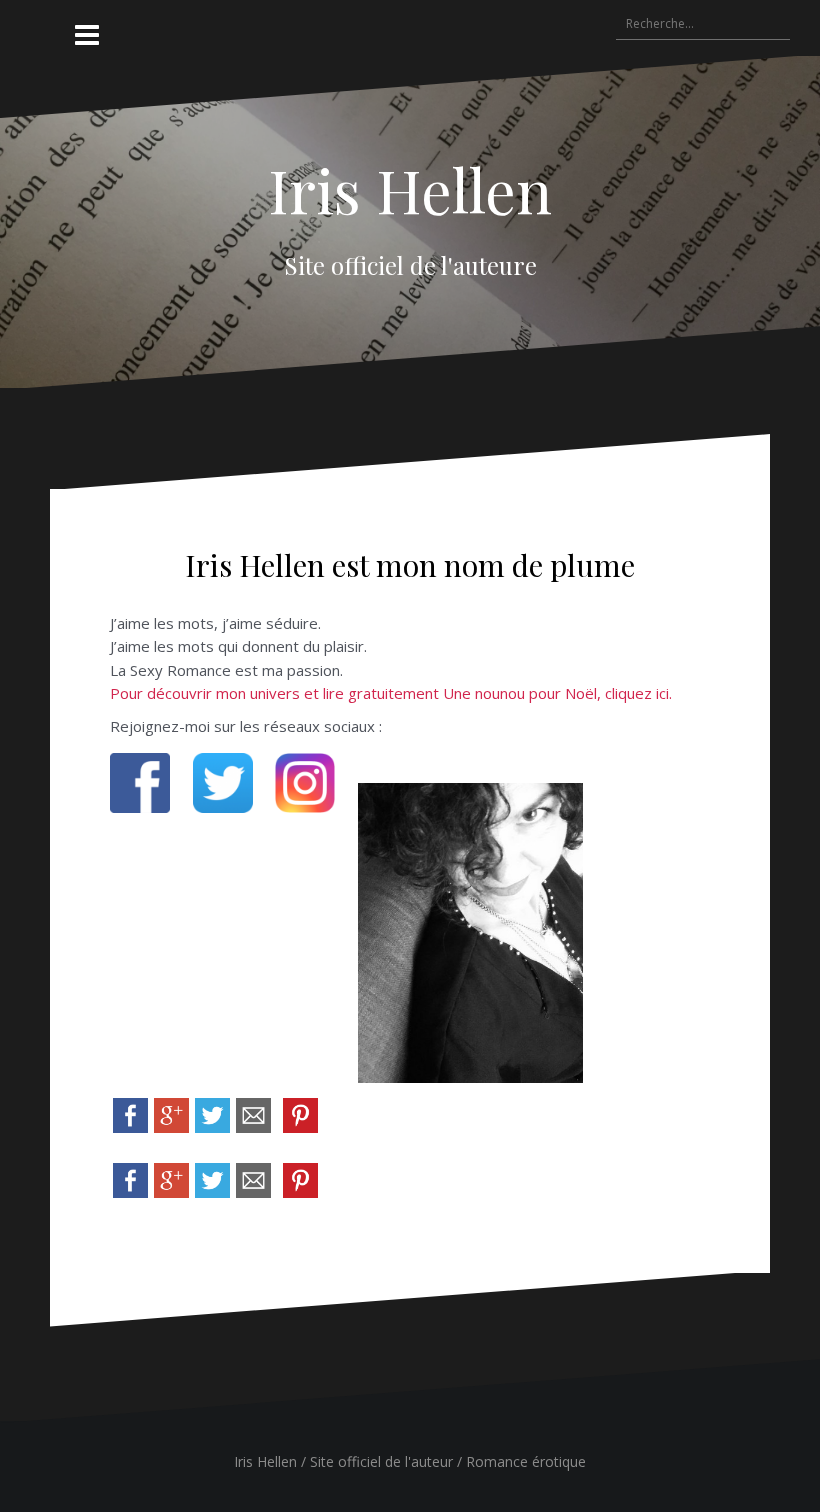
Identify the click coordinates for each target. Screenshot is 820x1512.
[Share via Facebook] (130, 1114)
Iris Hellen (410, 189)
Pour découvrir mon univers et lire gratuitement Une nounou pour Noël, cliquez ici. (391, 693)
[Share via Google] (171, 1114)
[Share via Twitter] (212, 1114)
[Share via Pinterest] (300, 1114)
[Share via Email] (253, 1114)
